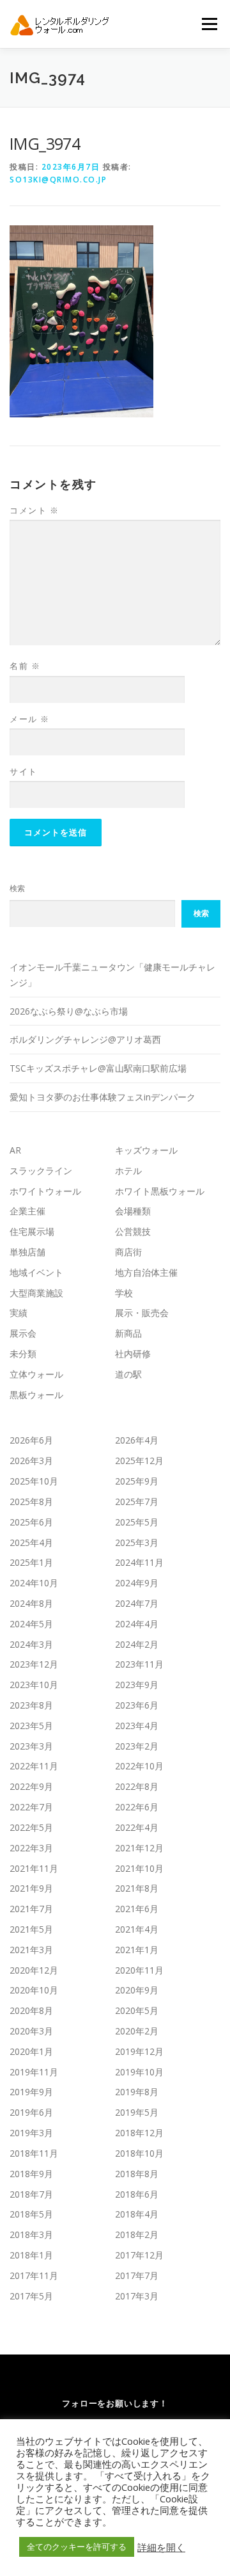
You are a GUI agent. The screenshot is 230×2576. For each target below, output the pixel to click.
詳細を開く (161, 2547)
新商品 (128, 1333)
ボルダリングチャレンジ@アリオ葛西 (85, 1039)
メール (30, 719)
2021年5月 (31, 1929)
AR (15, 1150)
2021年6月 (137, 1909)
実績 (19, 1313)
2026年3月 (31, 1461)
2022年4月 (137, 1827)
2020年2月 (137, 2031)
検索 (17, 888)
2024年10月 (34, 1583)
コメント (34, 510)
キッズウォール (146, 1150)
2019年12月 (139, 2051)
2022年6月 (137, 1807)
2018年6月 (137, 2194)
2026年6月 (31, 1440)
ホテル (128, 1171)
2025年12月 (139, 1461)
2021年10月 (139, 1868)
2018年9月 (31, 2174)
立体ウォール (36, 1374)
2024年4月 (137, 1624)
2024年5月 (31, 1624)
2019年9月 (31, 2092)
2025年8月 (31, 1501)
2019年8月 (137, 2092)
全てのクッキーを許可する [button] (77, 2547)
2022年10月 (139, 1766)
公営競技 (133, 1231)
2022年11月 (34, 1766)
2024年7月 (137, 1603)
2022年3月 (31, 1848)
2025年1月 (31, 1562)
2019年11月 (34, 2072)
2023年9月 (137, 1685)
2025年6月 (31, 1522)
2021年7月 (31, 1909)
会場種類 (133, 1211)
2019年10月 (139, 2072)
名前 (25, 666)
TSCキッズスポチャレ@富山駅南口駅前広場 (98, 1068)
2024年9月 (137, 1583)
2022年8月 (137, 1786)
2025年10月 (34, 1481)
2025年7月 (137, 1501)
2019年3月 (31, 2133)
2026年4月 (137, 1440)
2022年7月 (31, 1807)
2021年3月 (31, 1950)
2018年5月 (31, 2214)
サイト (24, 771)
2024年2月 (137, 1644)
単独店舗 (27, 1252)
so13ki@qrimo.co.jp (58, 180)
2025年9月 (137, 1481)
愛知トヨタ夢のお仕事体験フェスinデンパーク (103, 1097)
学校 (124, 1293)
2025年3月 (137, 1542)
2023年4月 (137, 1726)
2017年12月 (139, 2255)
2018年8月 (137, 2174)
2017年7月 (137, 2275)
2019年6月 (31, 2112)
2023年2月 (137, 1746)
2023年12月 (34, 1664)
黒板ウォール (36, 1395)
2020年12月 (34, 1970)
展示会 (23, 1333)
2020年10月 (34, 1990)
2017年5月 (31, 2296)
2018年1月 (31, 2255)
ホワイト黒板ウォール (160, 1191)
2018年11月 (34, 2153)
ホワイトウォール (45, 1191)
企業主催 (27, 1211)
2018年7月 (31, 2194)
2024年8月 (31, 1603)
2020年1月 (31, 2051)
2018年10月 (139, 2153)
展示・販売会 (142, 1313)
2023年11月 (139, 1664)
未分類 (23, 1354)
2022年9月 (31, 1786)
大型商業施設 (36, 1293)
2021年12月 (139, 1848)
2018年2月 (137, 2234)
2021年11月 (34, 1868)
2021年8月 (137, 1888)
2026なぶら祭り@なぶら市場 (69, 1011)
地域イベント (36, 1272)
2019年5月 (137, 2112)
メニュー (209, 24)
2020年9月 (137, 1990)
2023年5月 (31, 1726)
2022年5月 (31, 1827)
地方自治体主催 (146, 1272)
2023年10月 (34, 1685)
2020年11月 (139, 1970)
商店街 (128, 1252)
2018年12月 (139, 2133)
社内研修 (133, 1354)
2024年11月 (139, 1562)
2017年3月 (137, 2296)
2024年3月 (31, 1644)
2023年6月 (137, 1705)
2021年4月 (137, 1929)
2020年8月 (31, 2010)
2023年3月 (31, 1746)
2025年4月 (31, 1542)
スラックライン (41, 1171)
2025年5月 (137, 1522)
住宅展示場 (32, 1231)
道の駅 (128, 1374)
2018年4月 (137, 2214)
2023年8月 (31, 1705)
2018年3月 (31, 2234)
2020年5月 (137, 2010)
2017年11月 (34, 2275)
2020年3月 (31, 2031)
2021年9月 (31, 1888)
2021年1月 (137, 1950)
